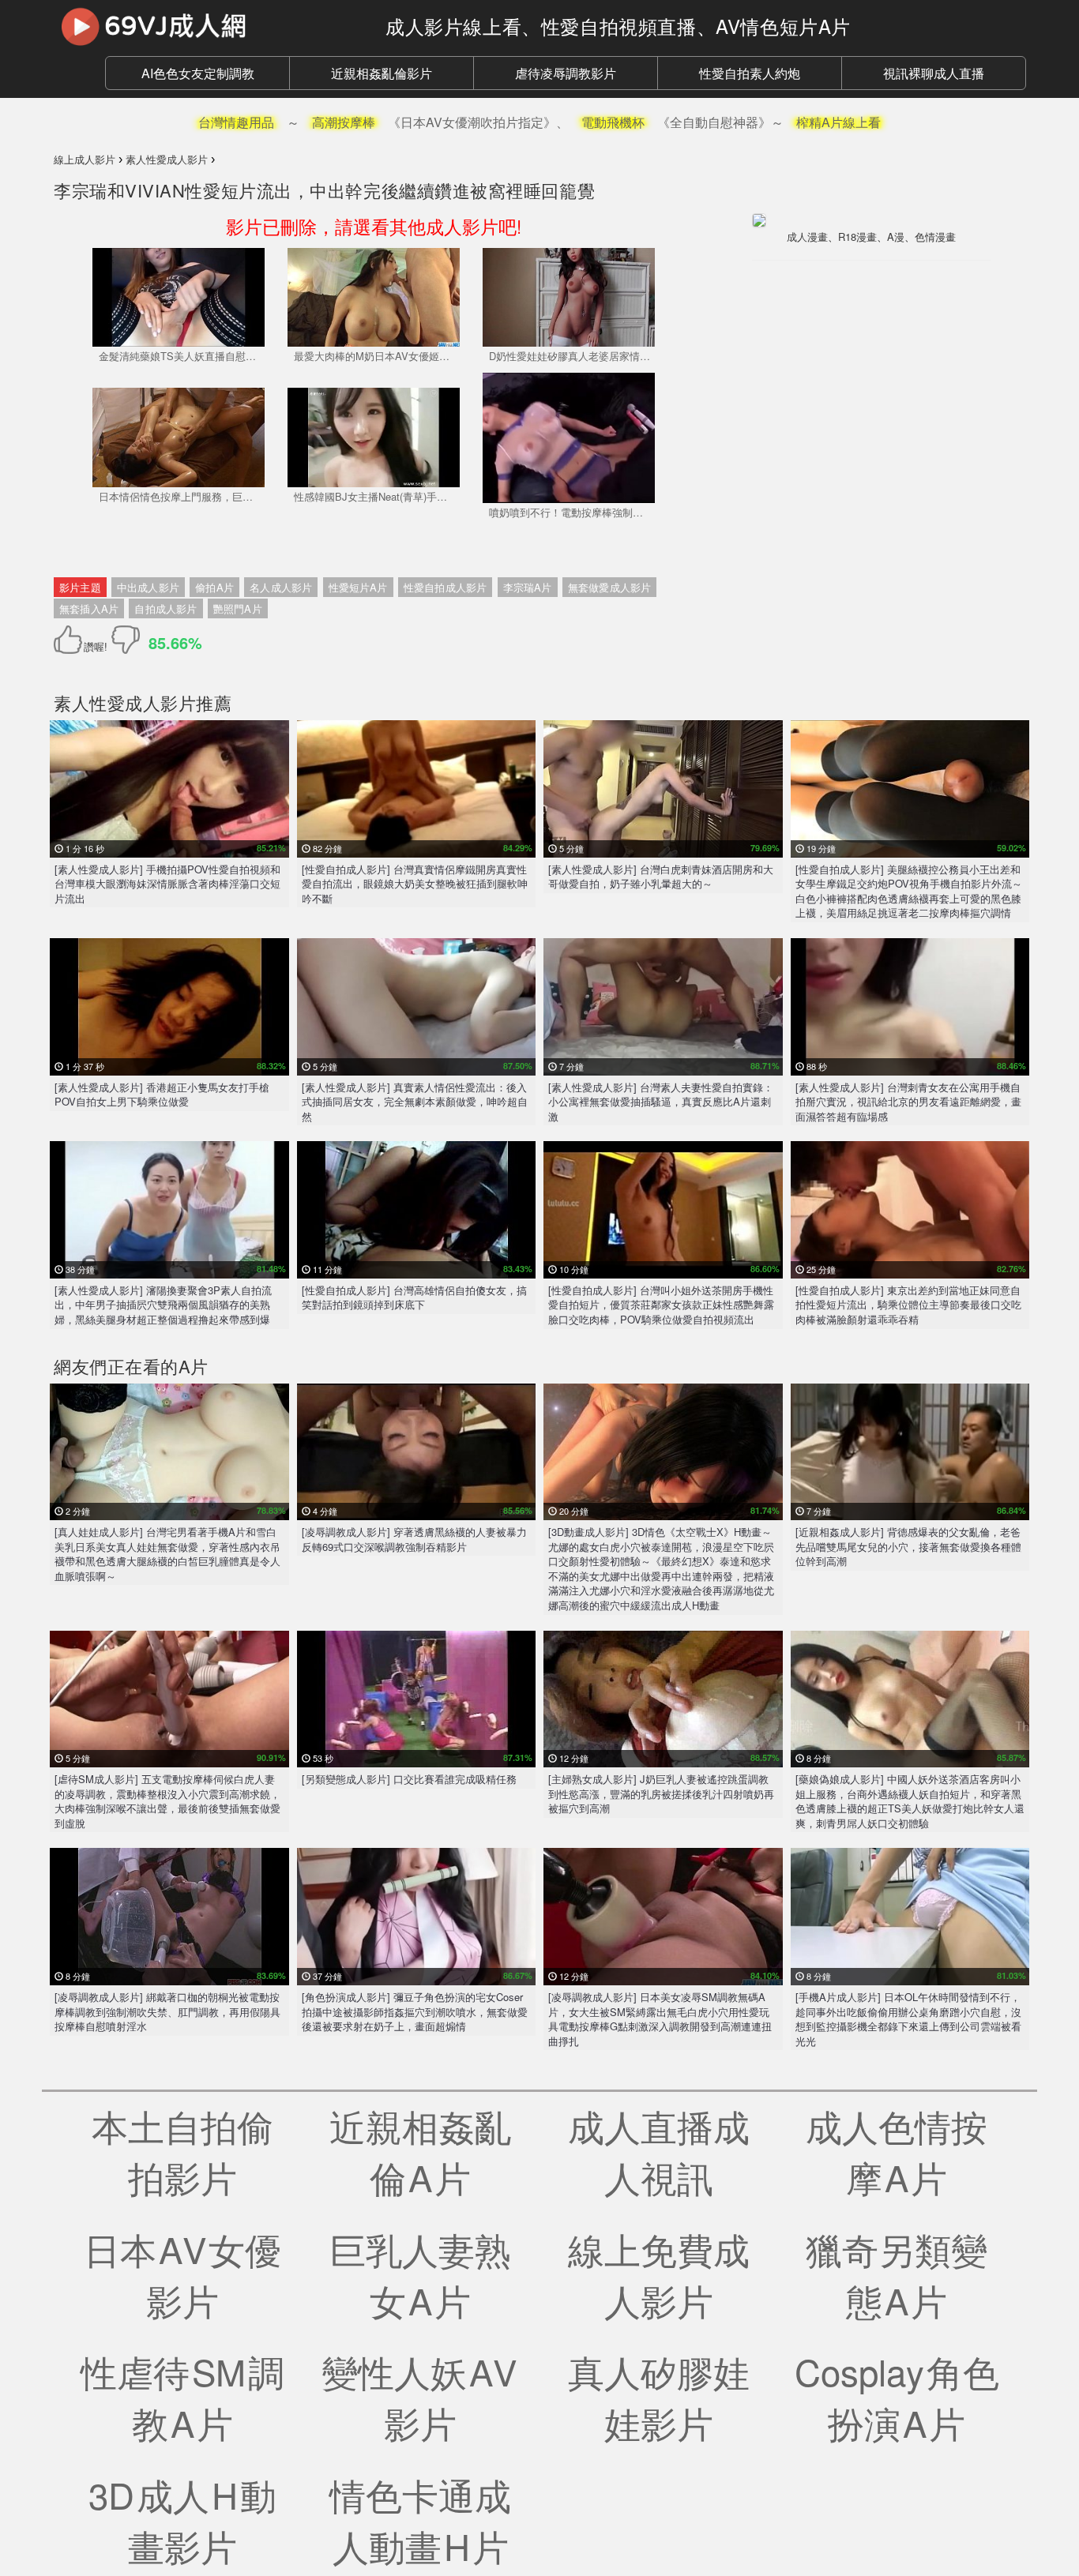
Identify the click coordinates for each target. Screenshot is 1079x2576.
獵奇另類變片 (897, 2274)
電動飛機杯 (613, 122)
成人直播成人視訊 (659, 2151)
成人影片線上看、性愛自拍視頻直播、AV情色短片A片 (618, 26)
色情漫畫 (935, 237)
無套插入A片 (89, 608)
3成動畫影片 (182, 2520)
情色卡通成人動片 (420, 2520)
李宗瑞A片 (528, 587)
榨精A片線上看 (838, 122)
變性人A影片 (420, 2397)
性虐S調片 (182, 2397)
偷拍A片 (214, 587)
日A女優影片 (182, 2274)
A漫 (896, 237)
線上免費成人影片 (659, 2274)
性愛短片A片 (358, 587)
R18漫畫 (857, 237)
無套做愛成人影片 (610, 587)
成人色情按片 (897, 2151)
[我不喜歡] (126, 640)
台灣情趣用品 (236, 122)
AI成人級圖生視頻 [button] (198, 73)
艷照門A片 (238, 608)
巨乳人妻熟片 (420, 2274)
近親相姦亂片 (420, 2151)
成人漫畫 (807, 237)
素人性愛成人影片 (125, 702)
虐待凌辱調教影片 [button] (566, 73)
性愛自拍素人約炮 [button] (750, 73)
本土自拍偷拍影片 (182, 2151)
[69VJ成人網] (208, 26)
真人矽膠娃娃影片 (659, 2397)
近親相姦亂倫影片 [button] (382, 73)
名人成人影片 (281, 587)
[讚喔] (71, 640)
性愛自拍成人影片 (446, 587)
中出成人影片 (148, 587)
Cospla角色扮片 (897, 2397)
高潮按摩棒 (344, 122)
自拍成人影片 (165, 608)
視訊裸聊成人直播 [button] (934, 73)
